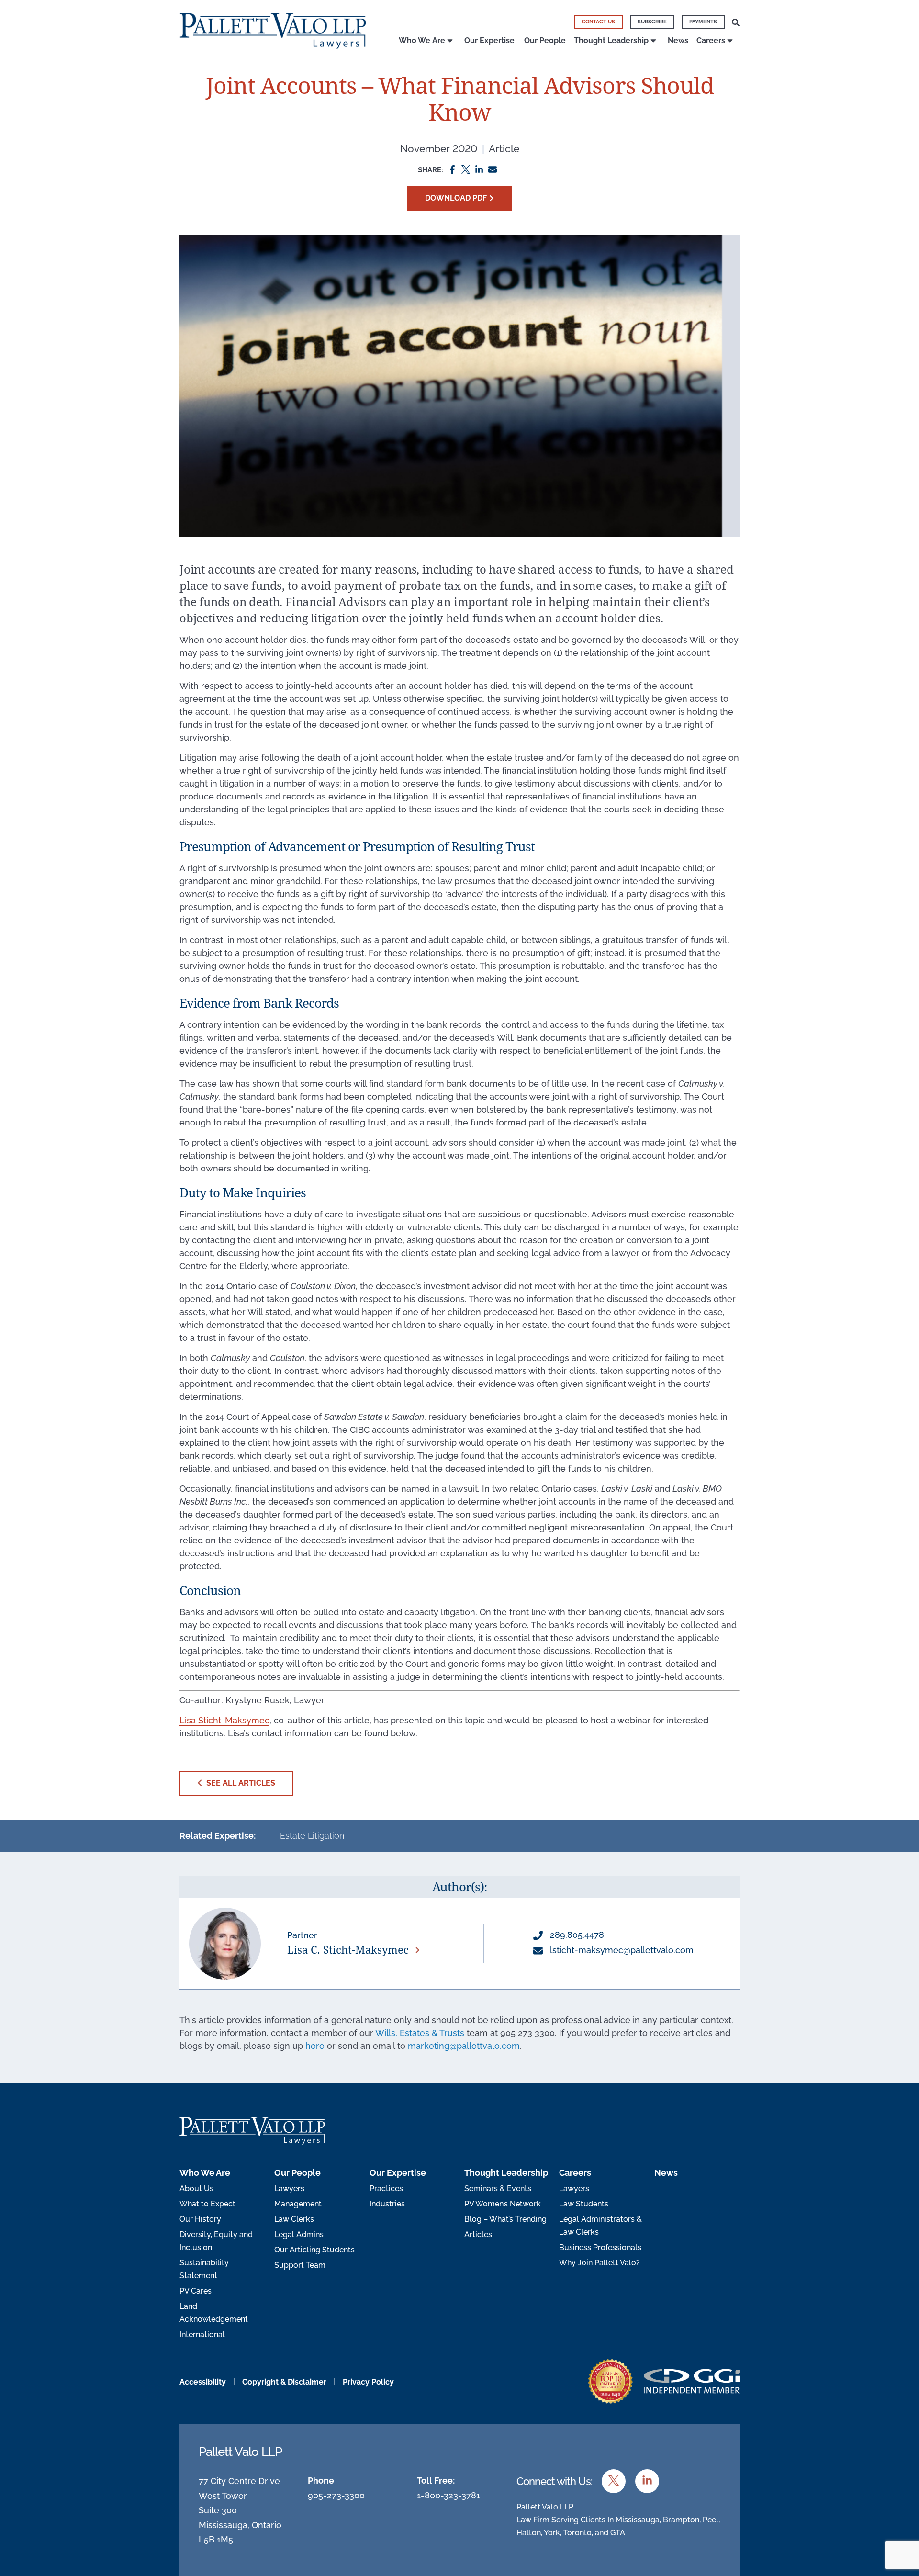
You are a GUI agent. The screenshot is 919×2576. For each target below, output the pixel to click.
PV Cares (196, 2291)
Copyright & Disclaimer (284, 2382)
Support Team (300, 2265)
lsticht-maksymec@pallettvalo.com (621, 1950)
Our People (545, 40)
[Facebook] (452, 169)
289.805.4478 (576, 1935)
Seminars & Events (498, 2188)
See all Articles (240, 1783)
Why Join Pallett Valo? (600, 2263)
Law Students (584, 2204)
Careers (711, 40)
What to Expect (207, 2204)
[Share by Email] (493, 169)
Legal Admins (299, 2234)
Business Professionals (600, 2247)
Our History (200, 2219)
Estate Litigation (312, 1836)
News (678, 40)
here (315, 2046)
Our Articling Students (314, 2250)
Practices (386, 2188)
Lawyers (289, 2188)
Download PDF (456, 198)
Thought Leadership (611, 40)
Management (298, 2204)
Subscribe (652, 22)
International (202, 2334)
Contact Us (598, 22)
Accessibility (203, 2382)
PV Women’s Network (503, 2204)
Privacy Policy (368, 2382)
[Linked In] (479, 169)
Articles (478, 2234)
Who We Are (422, 40)
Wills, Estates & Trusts (420, 2033)
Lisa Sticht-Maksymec (224, 1720)
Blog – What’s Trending (505, 2219)
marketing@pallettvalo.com (464, 2046)
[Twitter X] (466, 169)
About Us (196, 2188)
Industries (387, 2204)
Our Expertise (489, 40)
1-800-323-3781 (448, 2495)
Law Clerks (294, 2219)
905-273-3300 (336, 2495)
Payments (703, 22)
